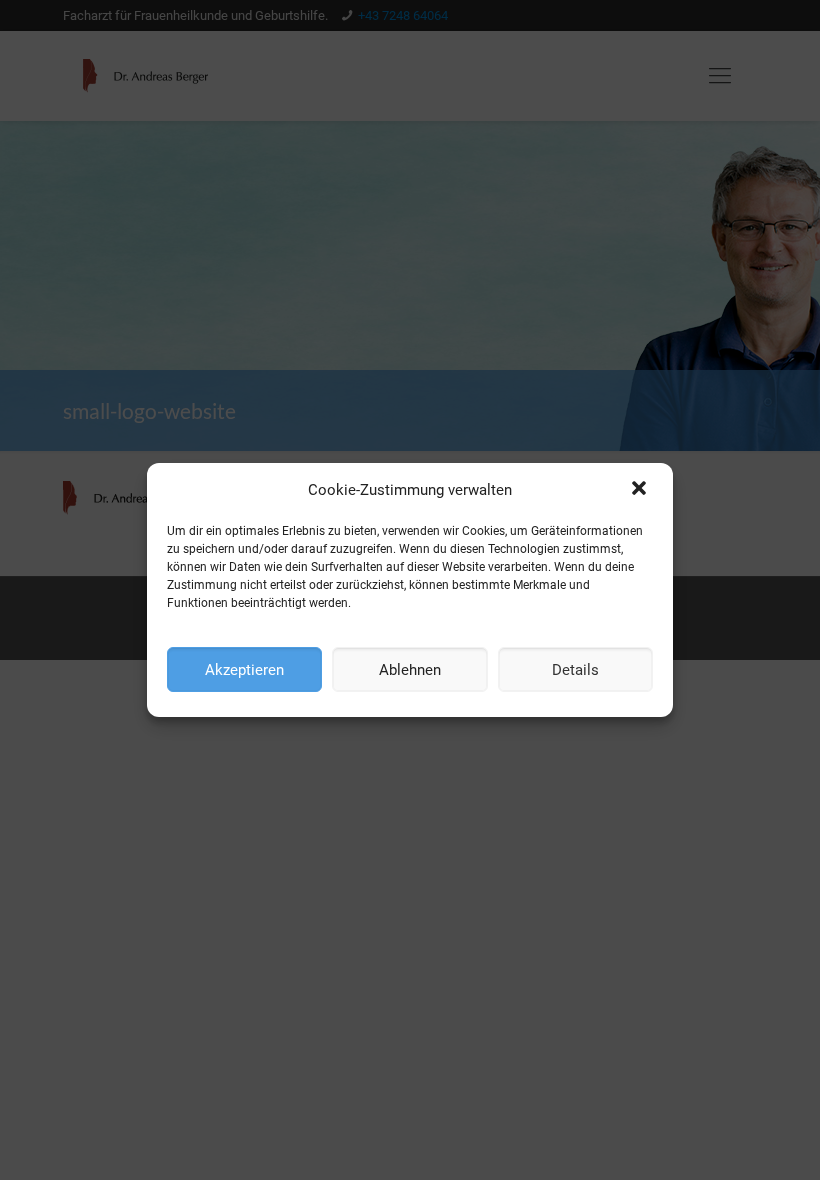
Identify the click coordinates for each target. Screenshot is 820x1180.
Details (575, 670)
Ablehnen (410, 670)
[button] (641, 490)
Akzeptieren (244, 670)
